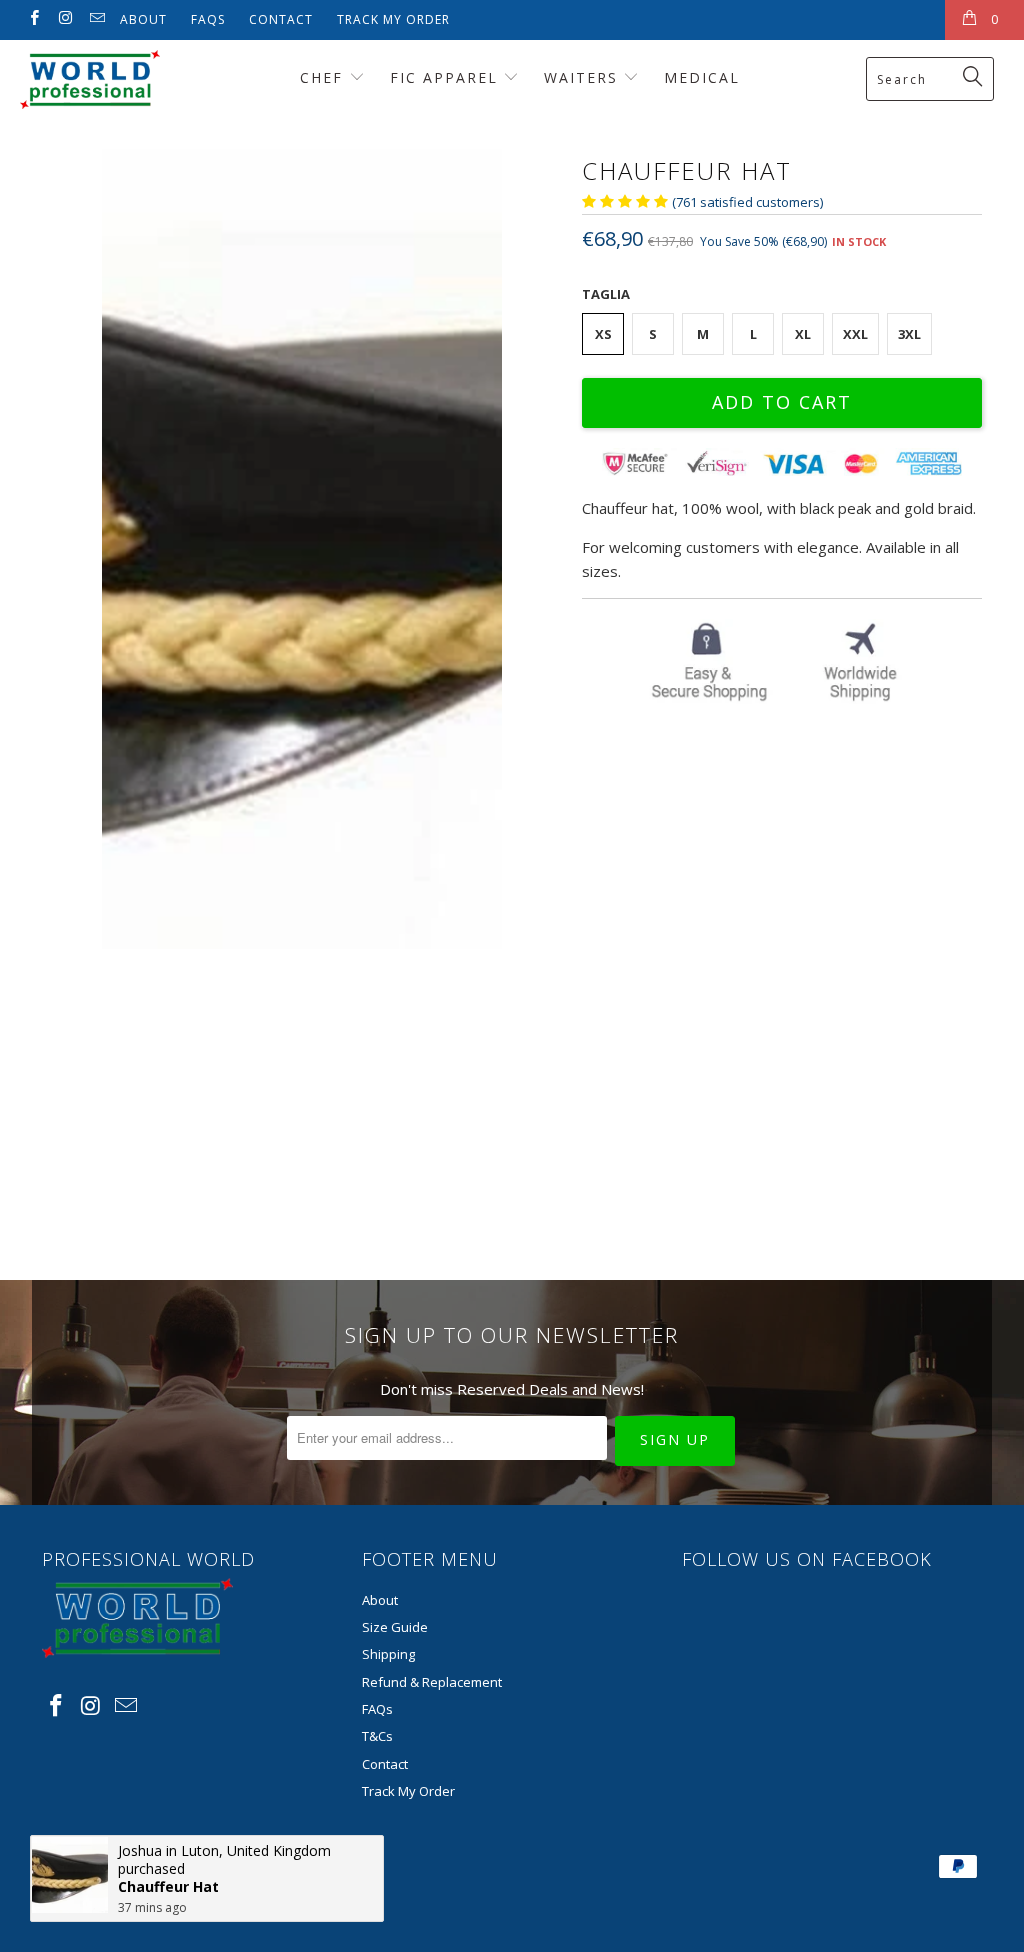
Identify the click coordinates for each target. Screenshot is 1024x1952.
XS (603, 334)
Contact (281, 19)
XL (803, 334)
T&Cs (377, 1736)
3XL (909, 334)
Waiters (584, 77)
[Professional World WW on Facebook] (33, 19)
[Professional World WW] (92, 79)
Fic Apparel (447, 77)
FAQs (208, 19)
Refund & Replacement (432, 1682)
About (143, 19)
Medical (702, 77)
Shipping (388, 1654)
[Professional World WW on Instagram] (64, 19)
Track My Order (393, 19)
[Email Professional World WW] (96, 19)
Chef (324, 77)
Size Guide (395, 1627)
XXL (855, 334)
